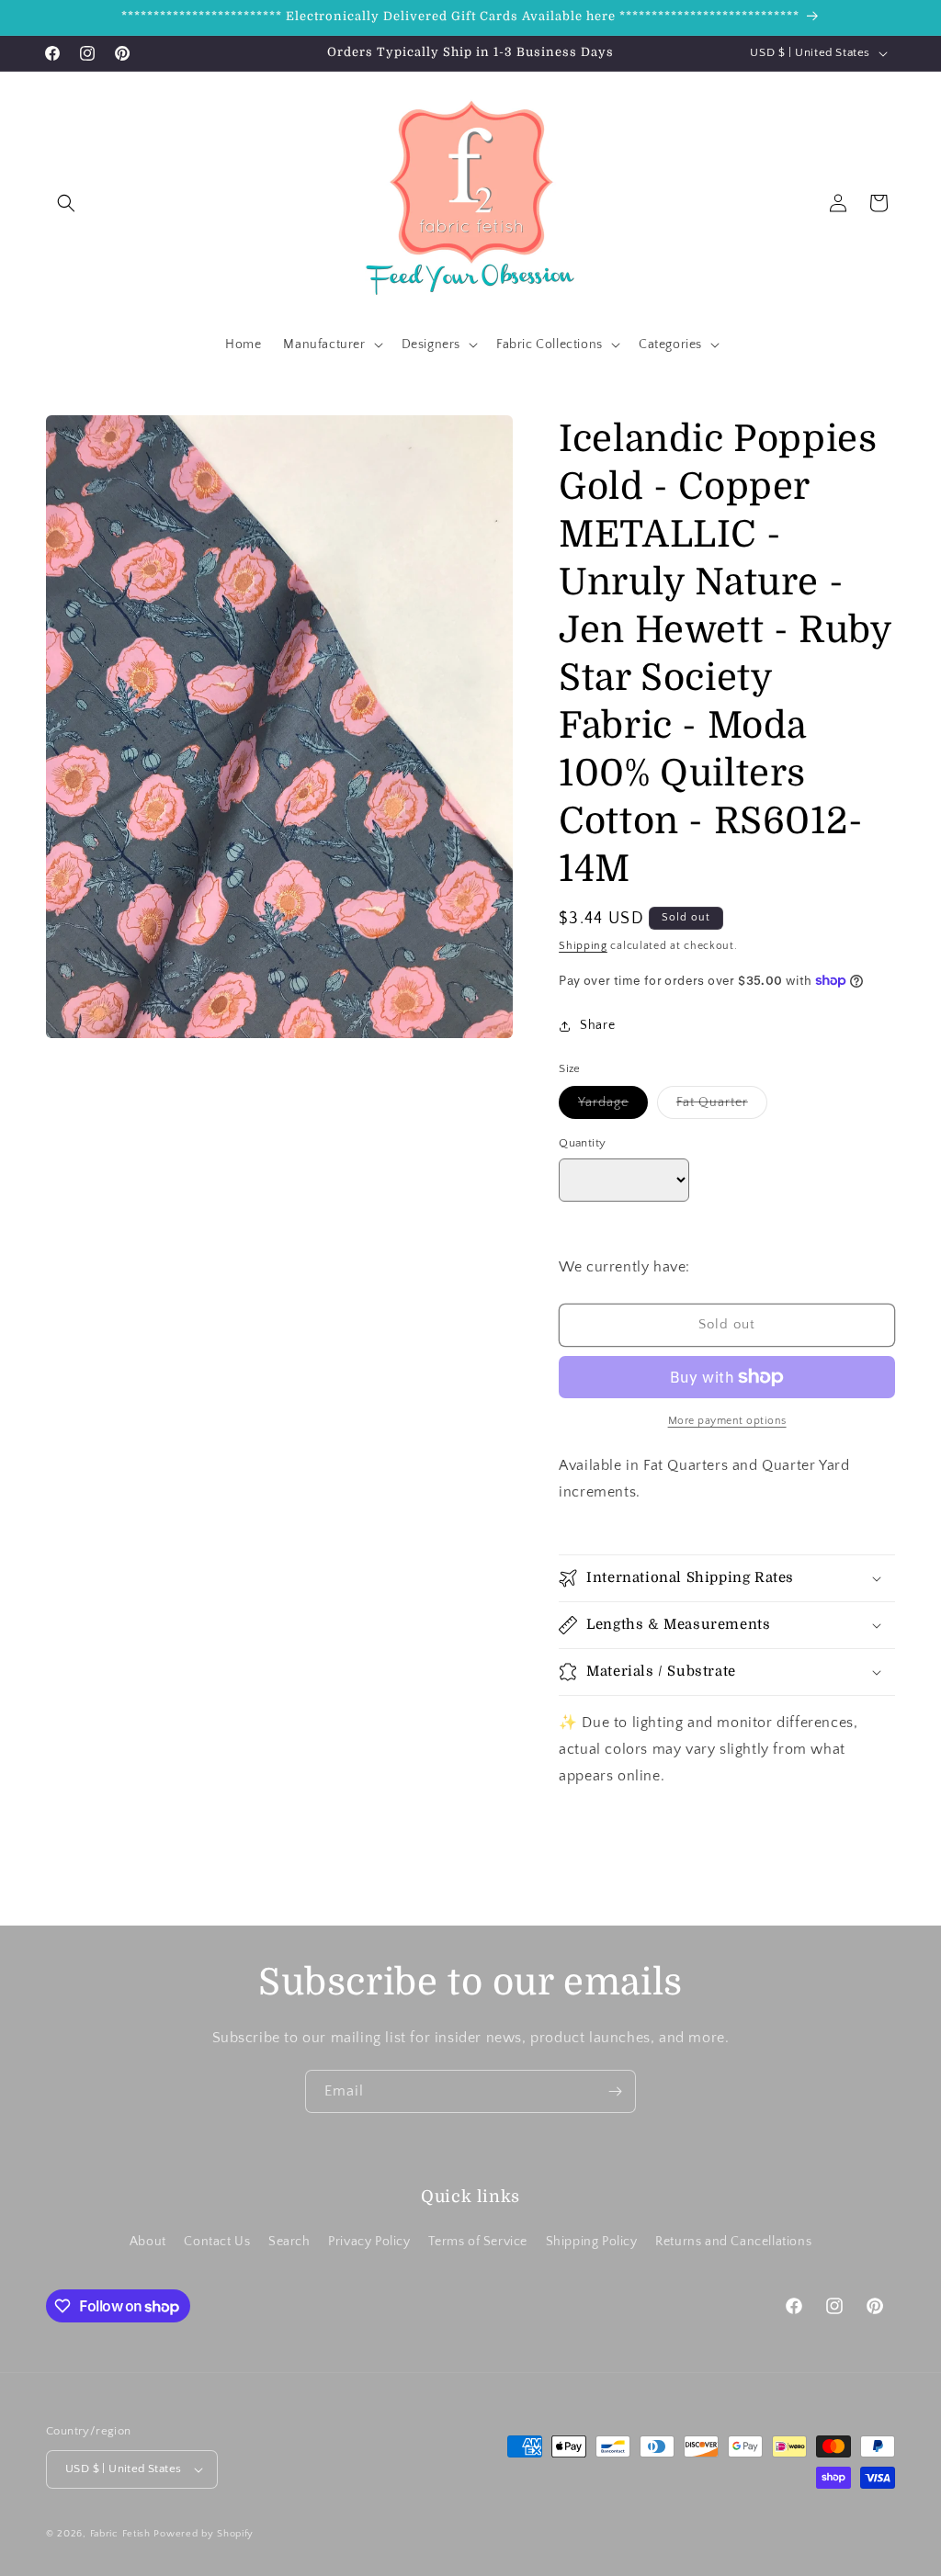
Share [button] (597, 1025)
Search (289, 2242)
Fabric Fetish (120, 2534)
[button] (66, 203)
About (148, 2242)
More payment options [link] (727, 1421)
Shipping (583, 946)
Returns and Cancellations (733, 2242)
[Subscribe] (615, 2091)
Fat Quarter (722, 1107)
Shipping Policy (592, 2242)
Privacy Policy (369, 2242)
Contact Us (217, 2242)
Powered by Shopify (204, 2534)
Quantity (582, 1143)
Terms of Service (478, 2242)
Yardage (613, 1107)
